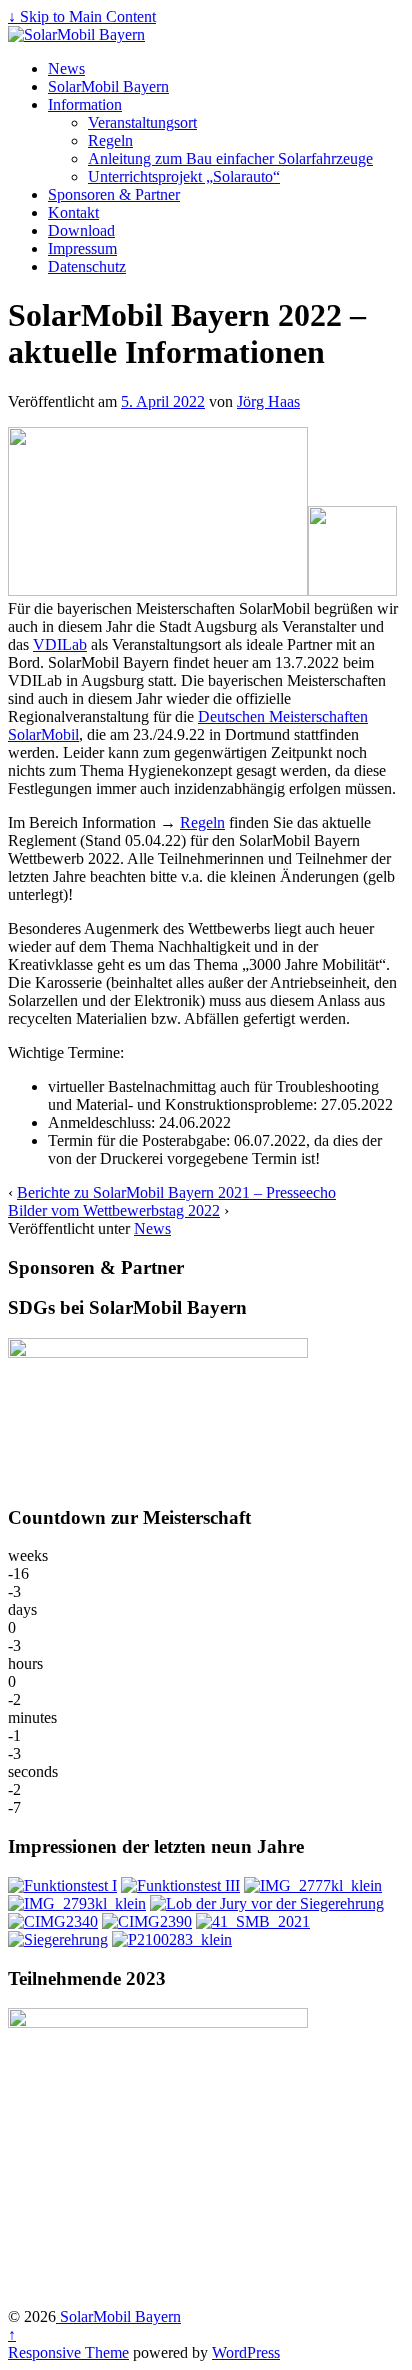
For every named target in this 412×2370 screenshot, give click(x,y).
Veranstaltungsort (142, 122)
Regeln (110, 140)
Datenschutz (87, 266)
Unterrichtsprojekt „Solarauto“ (184, 176)
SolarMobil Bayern (108, 86)
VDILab (60, 644)
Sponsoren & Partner (114, 194)
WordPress (246, 2352)
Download (81, 230)
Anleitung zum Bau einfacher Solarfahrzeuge (230, 158)
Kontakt (73, 212)
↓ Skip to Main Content (82, 16)
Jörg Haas (268, 401)
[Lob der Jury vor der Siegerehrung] (267, 1903)
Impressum (82, 248)
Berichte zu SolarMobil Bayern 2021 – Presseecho (176, 1192)
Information (85, 104)
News (66, 68)
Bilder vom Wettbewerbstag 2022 (114, 1210)
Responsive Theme (68, 2352)
